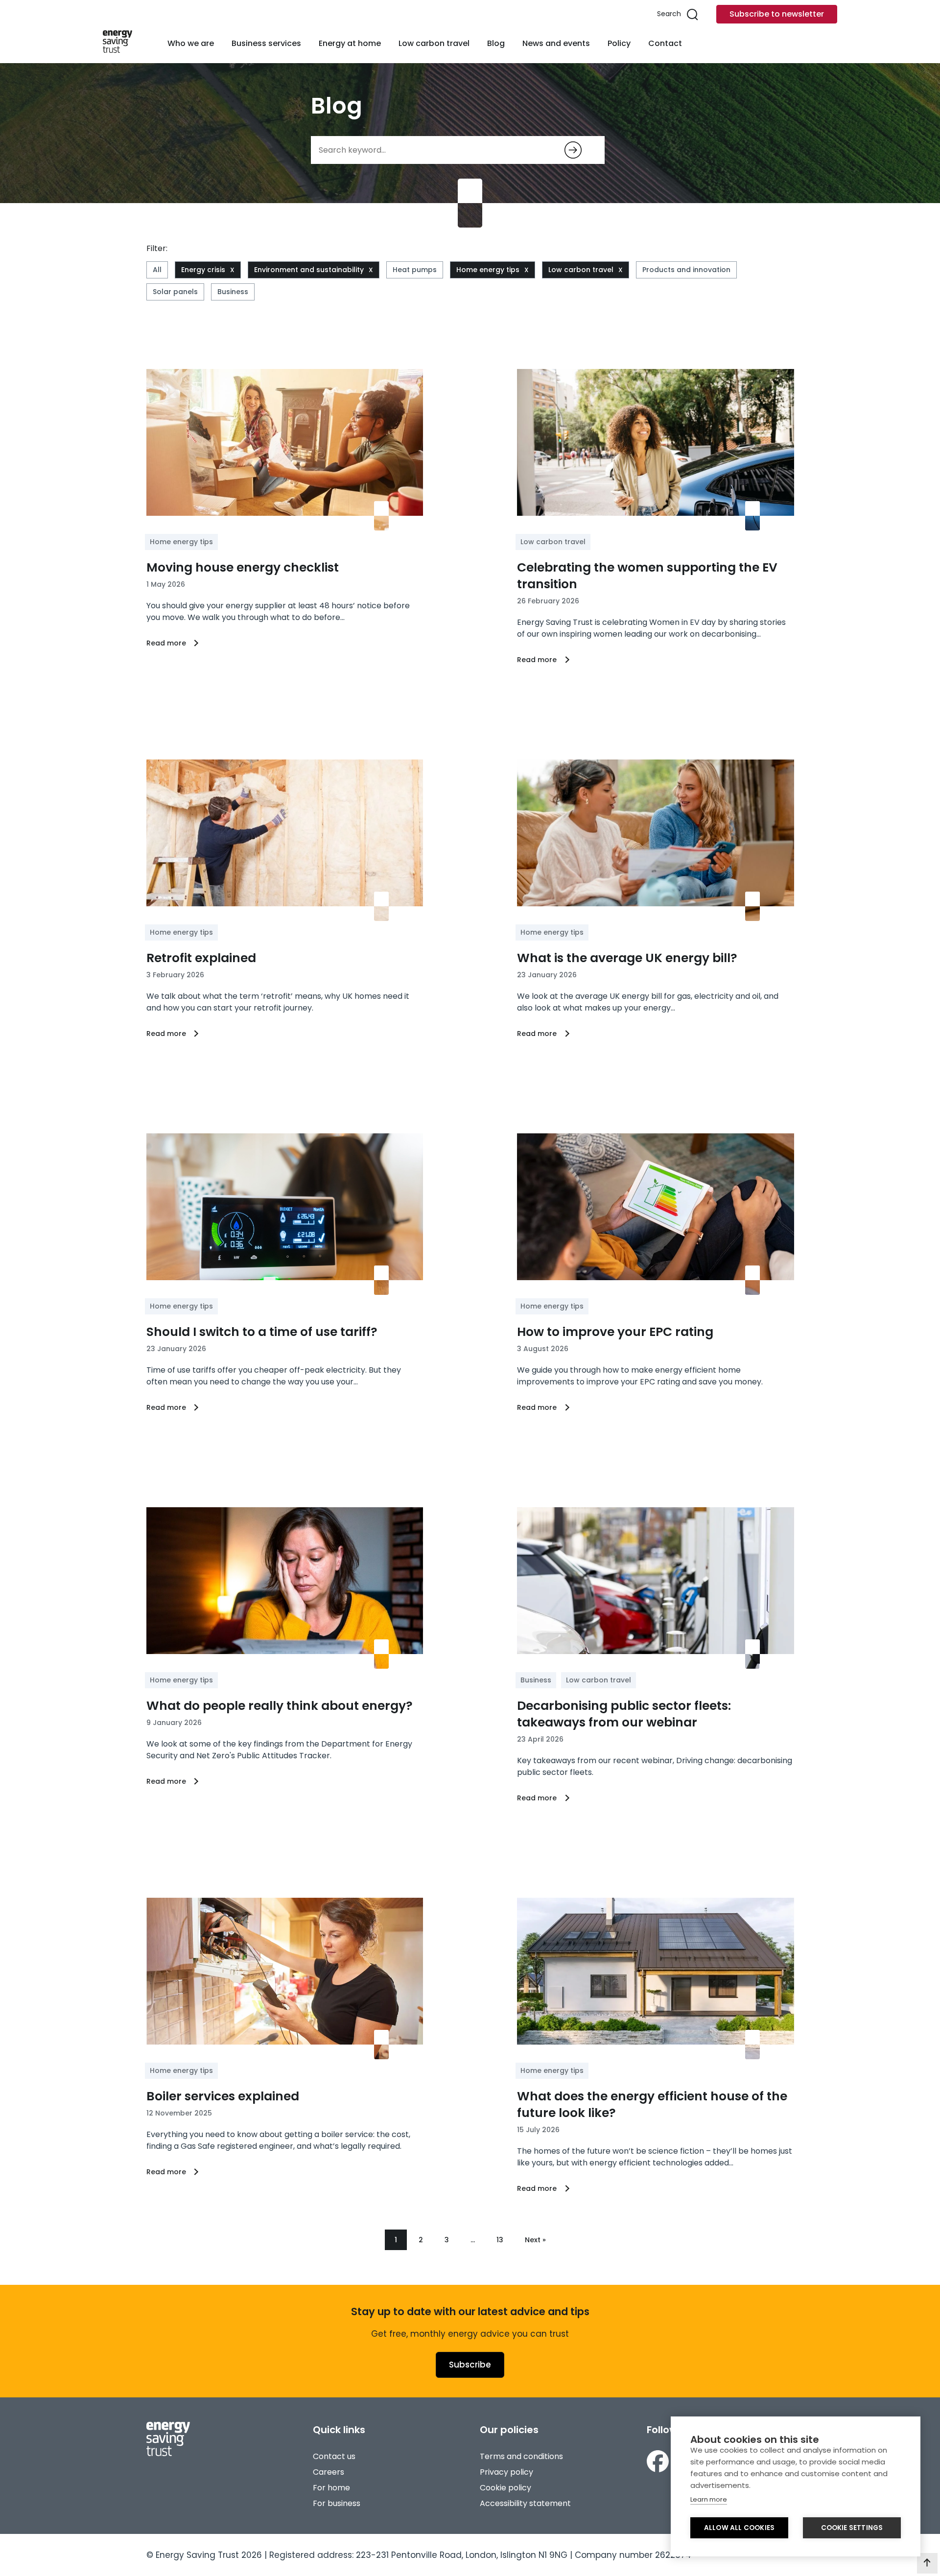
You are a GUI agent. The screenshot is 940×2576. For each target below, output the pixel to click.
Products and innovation (686, 270)
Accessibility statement (525, 2503)
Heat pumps (415, 270)
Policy (619, 43)
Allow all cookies (739, 2528)
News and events (556, 43)
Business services (266, 43)
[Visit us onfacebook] (658, 2463)
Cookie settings (852, 2528)
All (157, 270)
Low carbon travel (434, 43)
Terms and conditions (521, 2456)
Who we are (191, 43)
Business (233, 292)
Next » (535, 2240)
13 (500, 2240)
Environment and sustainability (309, 270)
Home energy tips (488, 270)
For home (331, 2488)
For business (337, 2503)
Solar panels (175, 292)
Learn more (709, 2499)
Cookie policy (505, 2488)
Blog (496, 43)
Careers (329, 2472)
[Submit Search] (573, 150)
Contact (665, 43)
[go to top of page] (927, 2563)
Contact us (334, 2456)
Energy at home (350, 43)
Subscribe (470, 2365)
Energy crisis (203, 270)
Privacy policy (506, 2472)
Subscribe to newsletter (777, 14)
